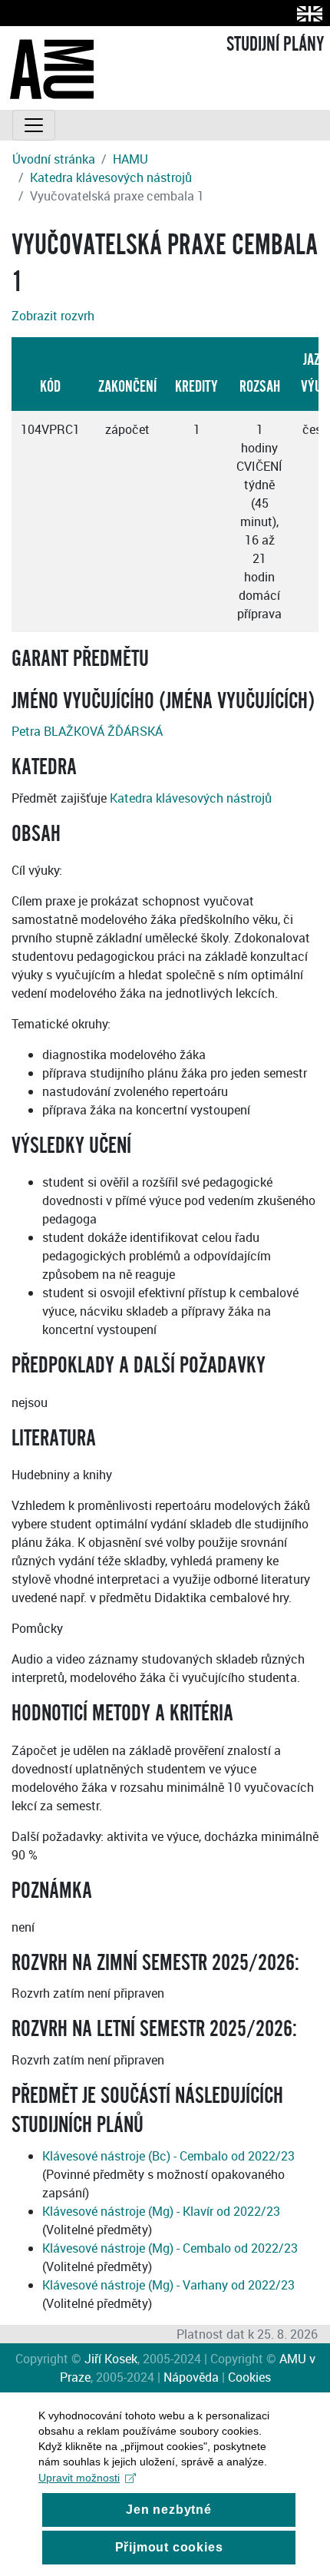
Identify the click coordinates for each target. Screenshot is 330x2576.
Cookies (249, 2377)
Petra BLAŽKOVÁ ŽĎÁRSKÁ (87, 731)
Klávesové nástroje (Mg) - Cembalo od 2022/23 (170, 2248)
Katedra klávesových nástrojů (111, 177)
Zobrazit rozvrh (53, 316)
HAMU (130, 159)
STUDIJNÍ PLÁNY (275, 45)
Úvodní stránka (54, 159)
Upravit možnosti (79, 2478)
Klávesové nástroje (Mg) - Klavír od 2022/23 (161, 2211)
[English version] (307, 13)
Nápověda (191, 2377)
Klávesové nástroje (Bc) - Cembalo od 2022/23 (168, 2156)
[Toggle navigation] (34, 125)
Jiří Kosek (111, 2359)
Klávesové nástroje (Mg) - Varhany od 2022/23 (168, 2285)
